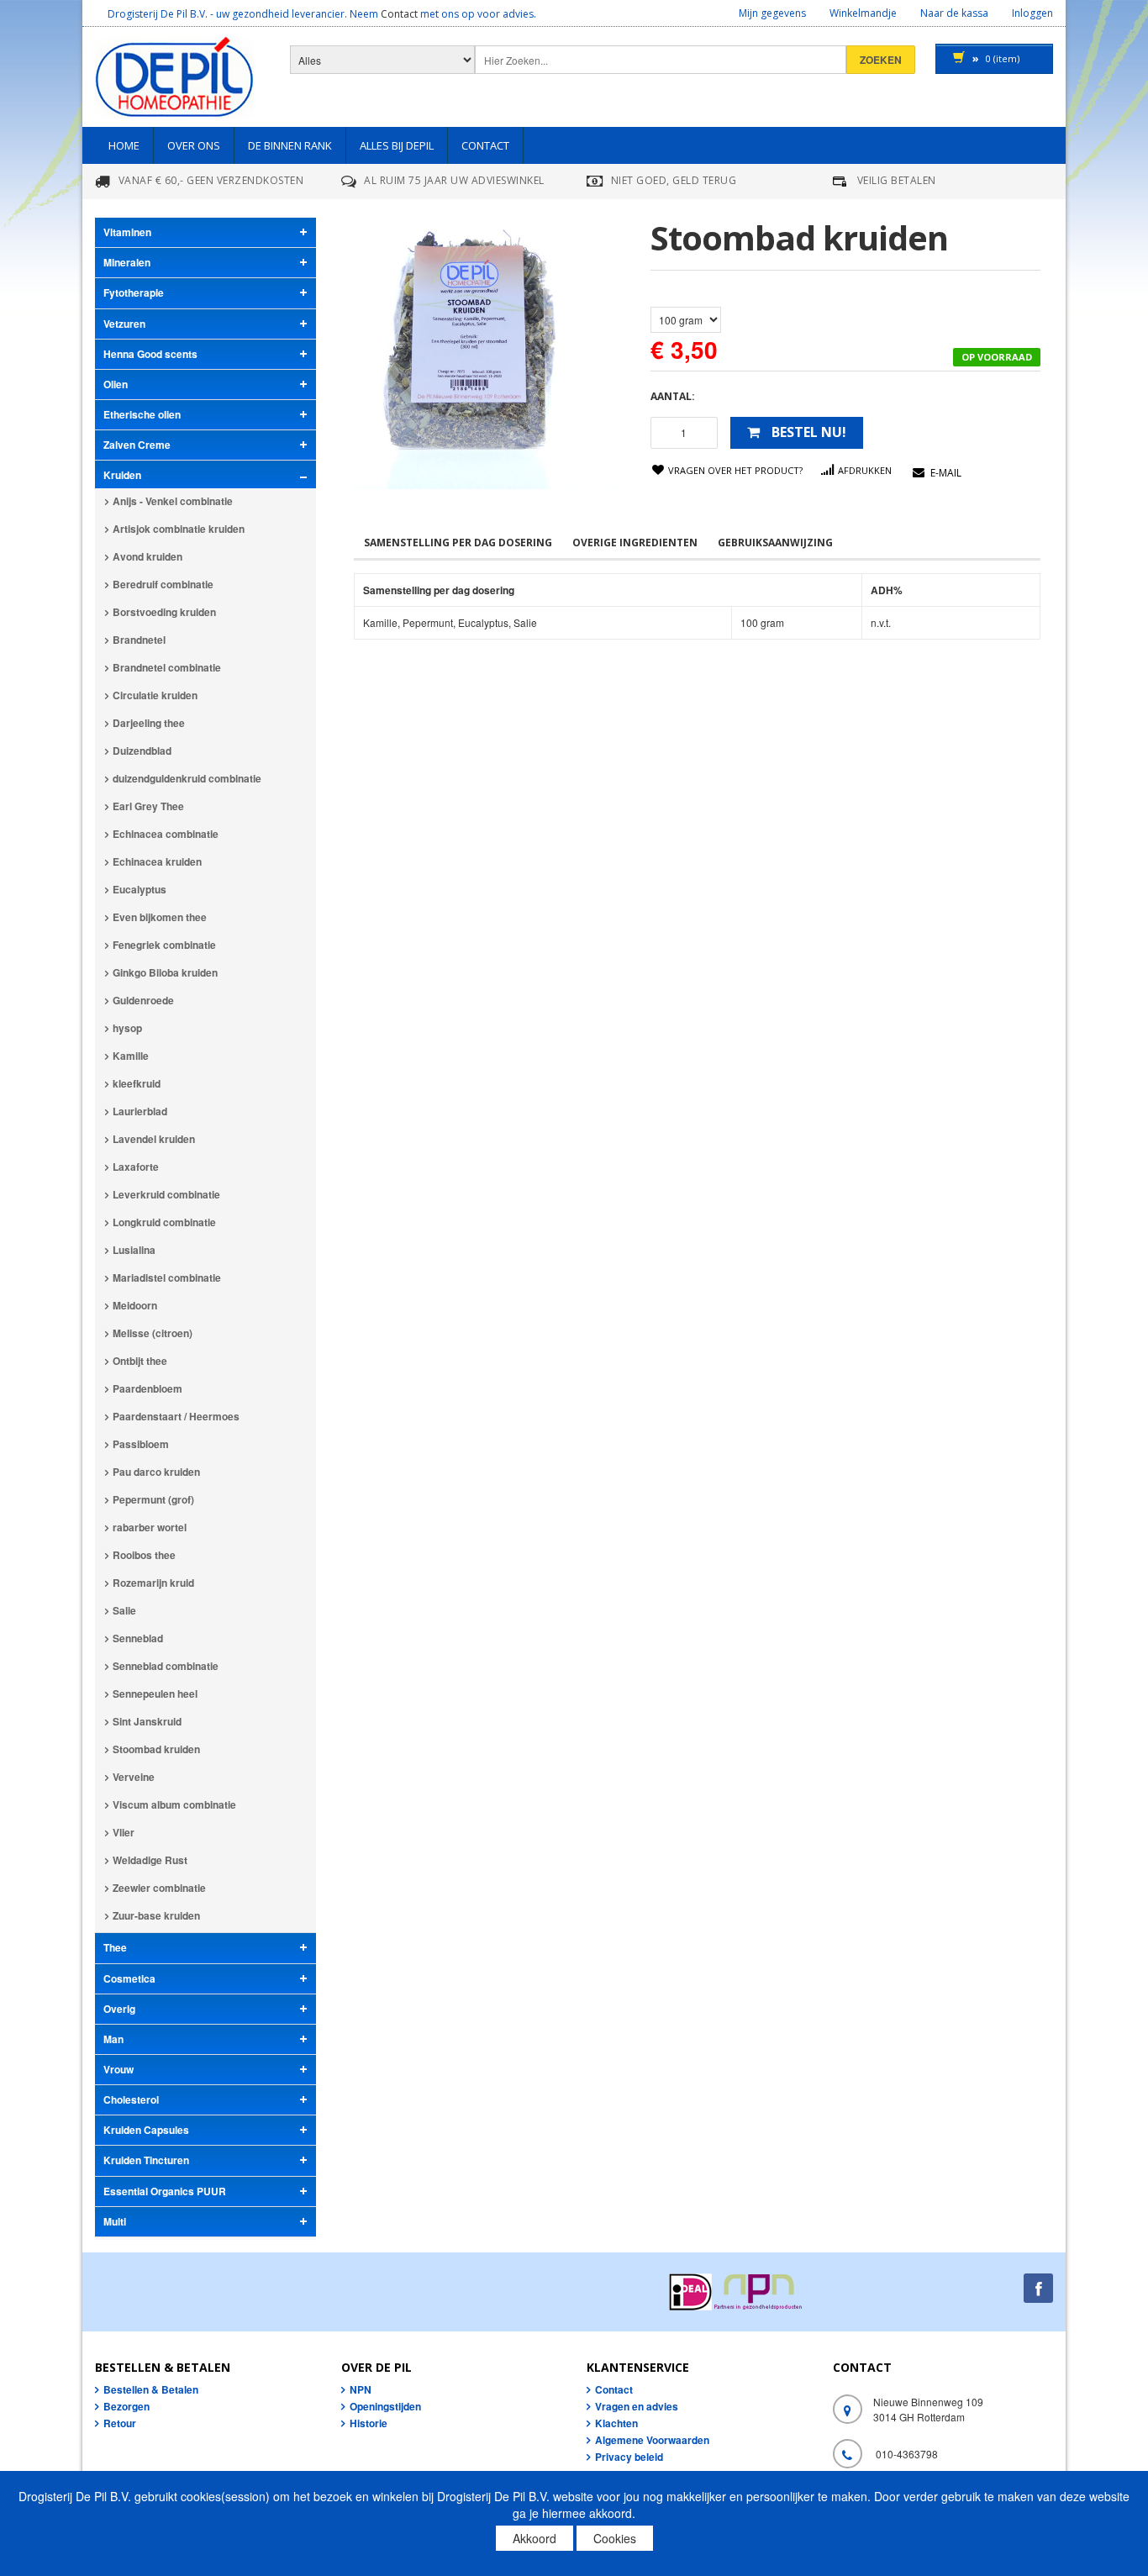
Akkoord (535, 2538)
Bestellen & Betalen (151, 2389)
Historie (369, 2423)
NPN (361, 2389)
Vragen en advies (637, 2406)
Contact (399, 14)
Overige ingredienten (635, 543)
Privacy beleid (629, 2457)
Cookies (615, 2538)
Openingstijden (385, 2406)
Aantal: (673, 396)
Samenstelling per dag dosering (458, 543)
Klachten (616, 2423)
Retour (120, 2423)
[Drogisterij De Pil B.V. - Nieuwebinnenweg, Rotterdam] (174, 81)
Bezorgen (126, 2406)
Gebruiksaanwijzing (775, 543)
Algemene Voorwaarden (652, 2440)
